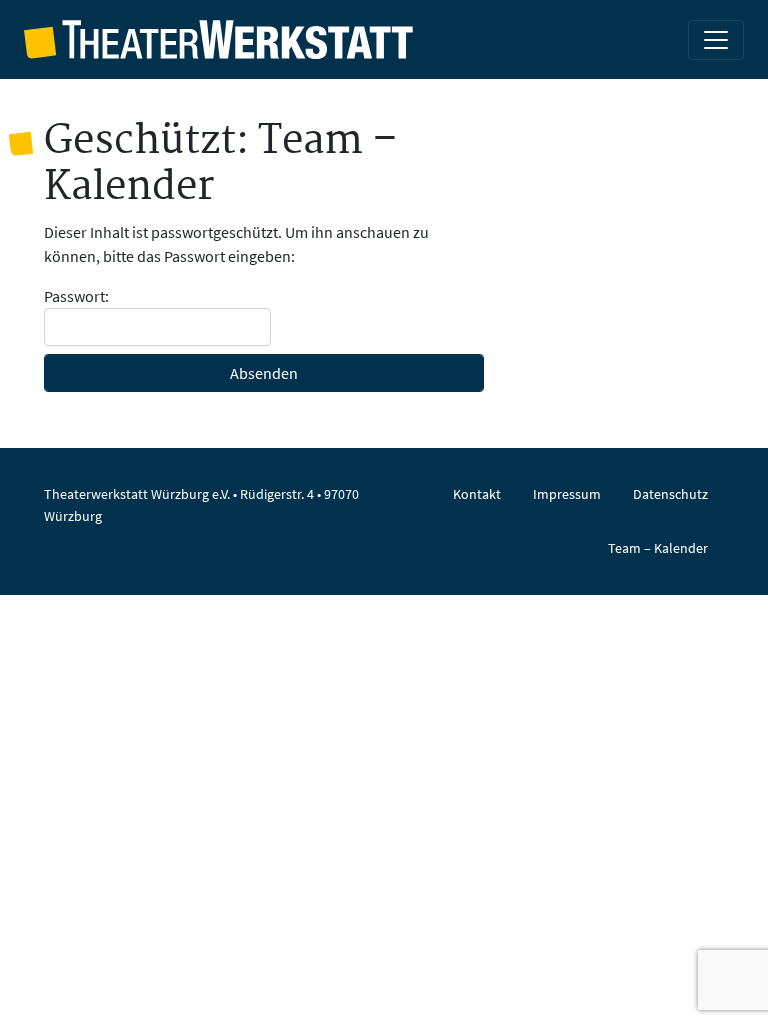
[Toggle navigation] (716, 40)
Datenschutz (670, 494)
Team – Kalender (658, 548)
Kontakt (477, 494)
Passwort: (76, 296)
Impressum (567, 494)
